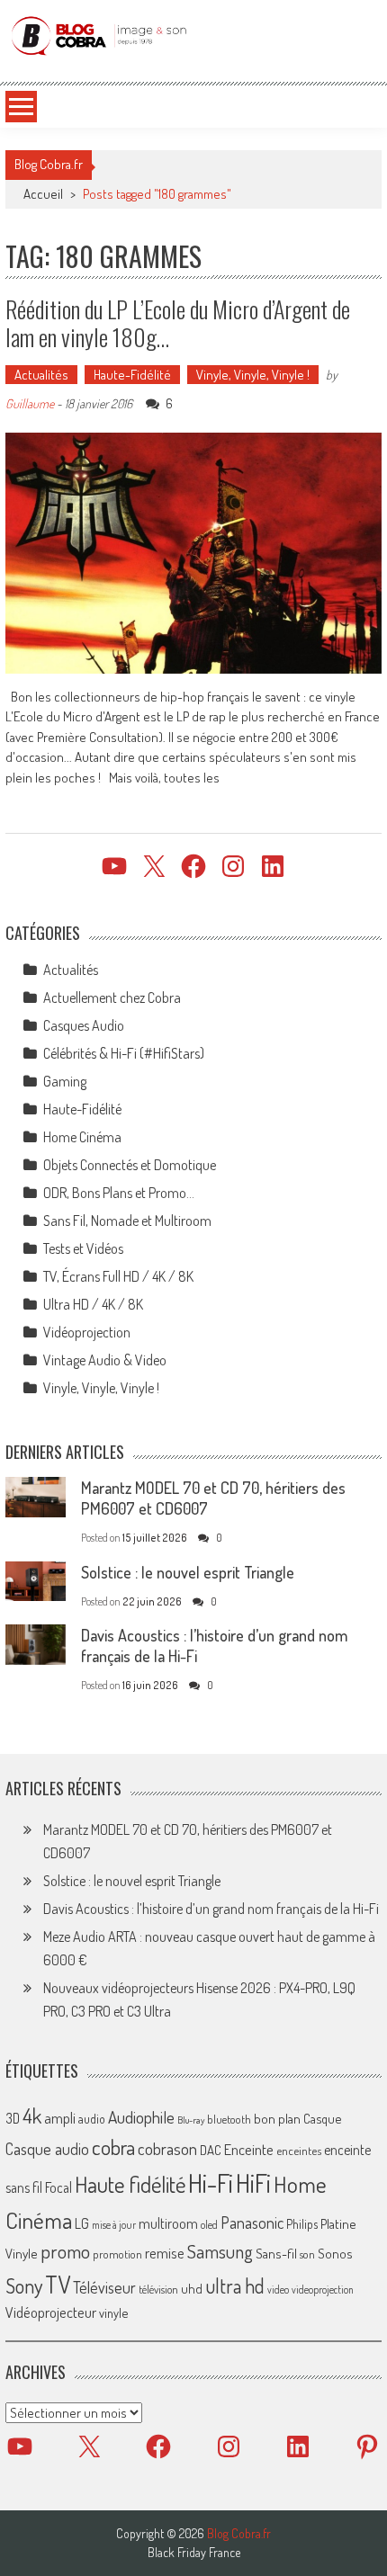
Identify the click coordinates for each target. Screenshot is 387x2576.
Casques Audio (84, 1025)
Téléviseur (104, 2287)
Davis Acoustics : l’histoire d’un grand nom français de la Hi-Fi (211, 1909)
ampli (60, 2118)
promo (65, 2251)
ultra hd (235, 2285)
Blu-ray (191, 2120)
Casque (322, 2118)
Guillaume (30, 403)
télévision (158, 2289)
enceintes (299, 2150)
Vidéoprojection (87, 1332)
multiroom (168, 2223)
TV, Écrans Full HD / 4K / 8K (118, 1276)
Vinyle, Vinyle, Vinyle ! (253, 375)
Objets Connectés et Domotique (130, 1165)
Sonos (335, 2253)
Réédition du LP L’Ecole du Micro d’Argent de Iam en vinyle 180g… (178, 323)
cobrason (167, 2148)
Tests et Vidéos (83, 1248)
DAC (211, 2150)
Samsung (220, 2251)
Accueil (43, 194)
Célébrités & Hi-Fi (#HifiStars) (124, 1053)
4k (32, 2115)
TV (58, 2284)
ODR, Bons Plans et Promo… (119, 1193)
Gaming (65, 1081)
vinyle (113, 2312)
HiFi (253, 2183)
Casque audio (47, 2149)
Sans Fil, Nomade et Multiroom (127, 1221)
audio (92, 2119)
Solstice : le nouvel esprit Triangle (188, 1572)
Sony (24, 2285)
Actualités (41, 375)
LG (82, 2223)
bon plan (277, 2119)
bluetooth (229, 2119)
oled (209, 2225)
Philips (302, 2224)
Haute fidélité (130, 2184)
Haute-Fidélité (132, 375)
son (307, 2254)
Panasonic (252, 2222)
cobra (113, 2147)
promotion (117, 2254)
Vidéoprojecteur (51, 2312)
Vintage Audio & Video (105, 1360)
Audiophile (141, 2117)
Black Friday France (194, 2553)
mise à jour (114, 2225)
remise (165, 2253)
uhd (192, 2288)
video (278, 2290)
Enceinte (249, 2149)
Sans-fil (276, 2253)
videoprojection (323, 2290)
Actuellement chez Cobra (112, 997)
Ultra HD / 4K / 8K (93, 1304)
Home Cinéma (82, 1137)
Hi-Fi (211, 2182)
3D (13, 2118)
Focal (58, 2187)
